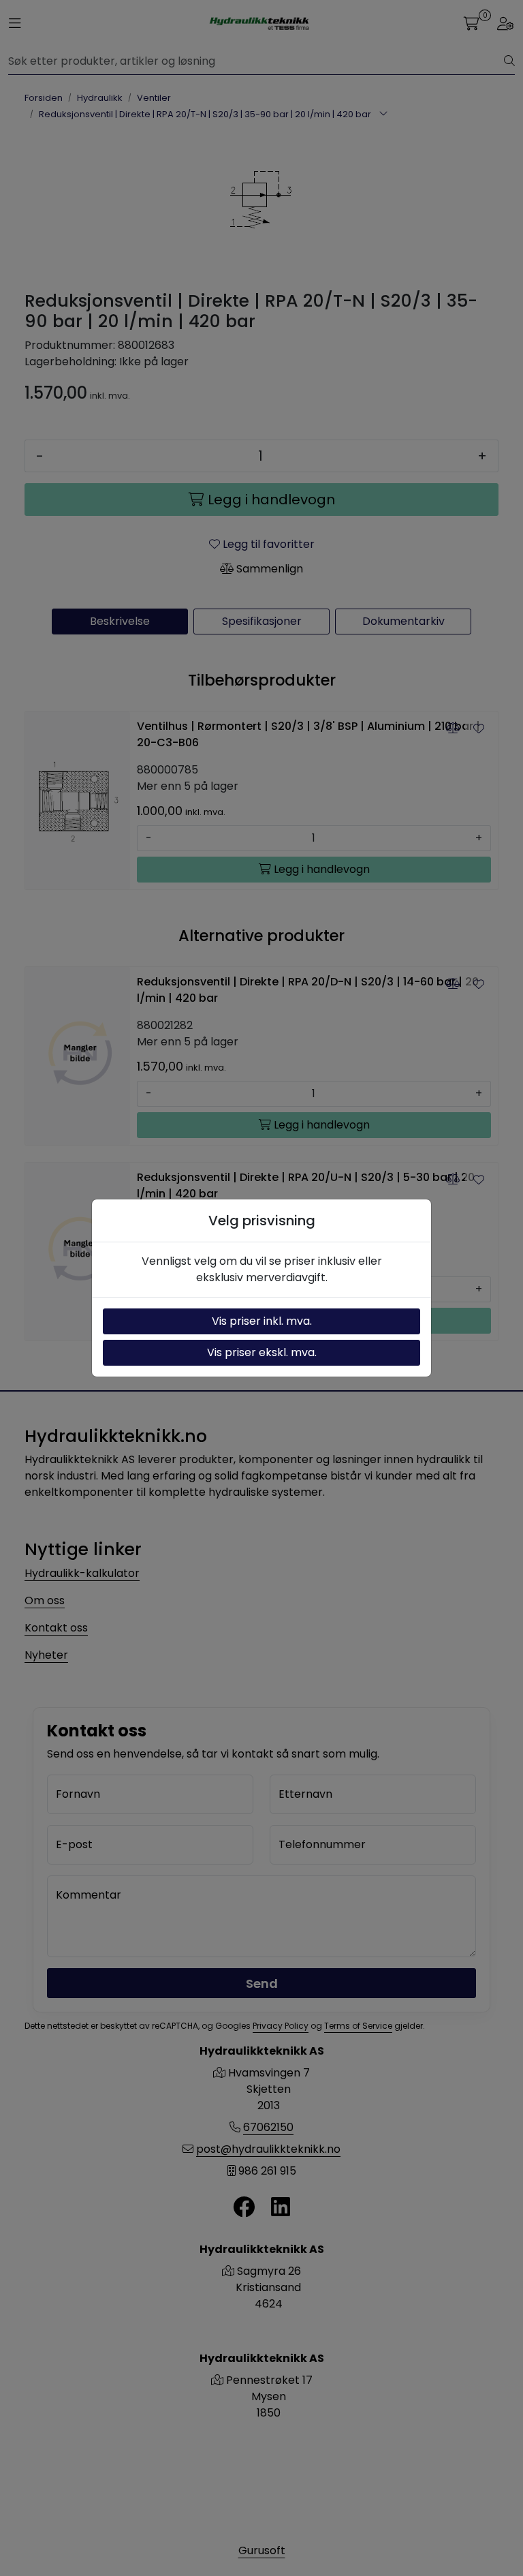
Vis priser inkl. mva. (262, 1321)
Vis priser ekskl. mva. (262, 1352)
